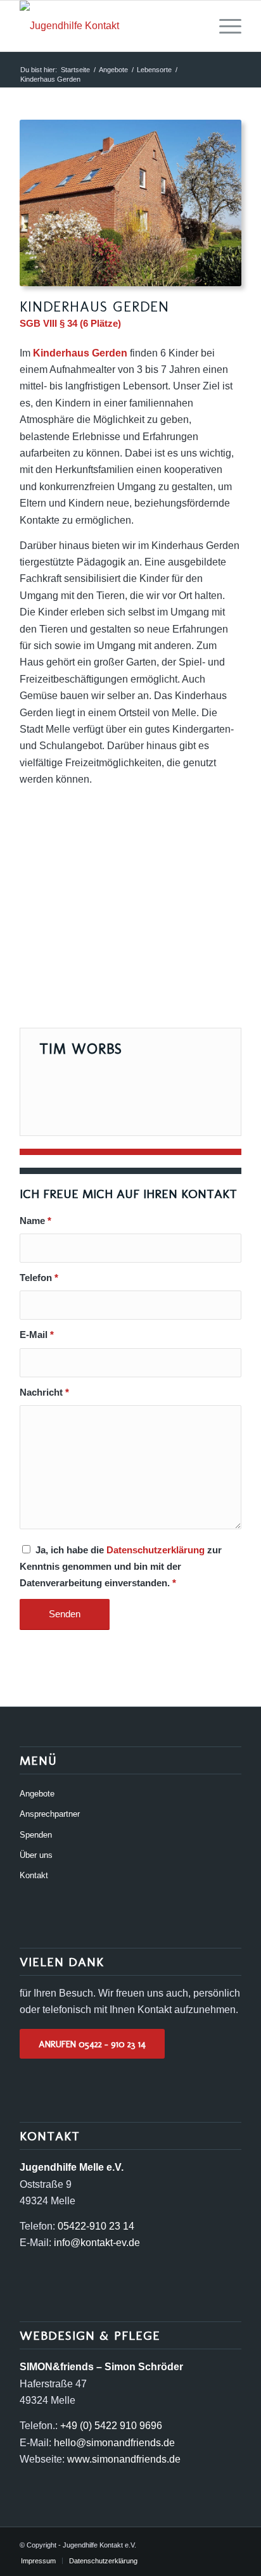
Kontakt (34, 1875)
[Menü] (224, 26)
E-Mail (37, 1335)
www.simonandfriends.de (124, 2459)
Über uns (36, 1855)
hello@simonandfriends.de (114, 2443)
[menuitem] (224, 26)
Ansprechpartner (50, 1814)
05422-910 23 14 (96, 2226)
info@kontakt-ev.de (97, 2243)
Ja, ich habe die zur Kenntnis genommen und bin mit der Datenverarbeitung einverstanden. (121, 1567)
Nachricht (44, 1392)
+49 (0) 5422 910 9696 (111, 2426)
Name (35, 1221)
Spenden (36, 1835)
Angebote (37, 1794)
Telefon (39, 1278)
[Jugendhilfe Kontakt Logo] (108, 26)
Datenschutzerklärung (156, 1550)
